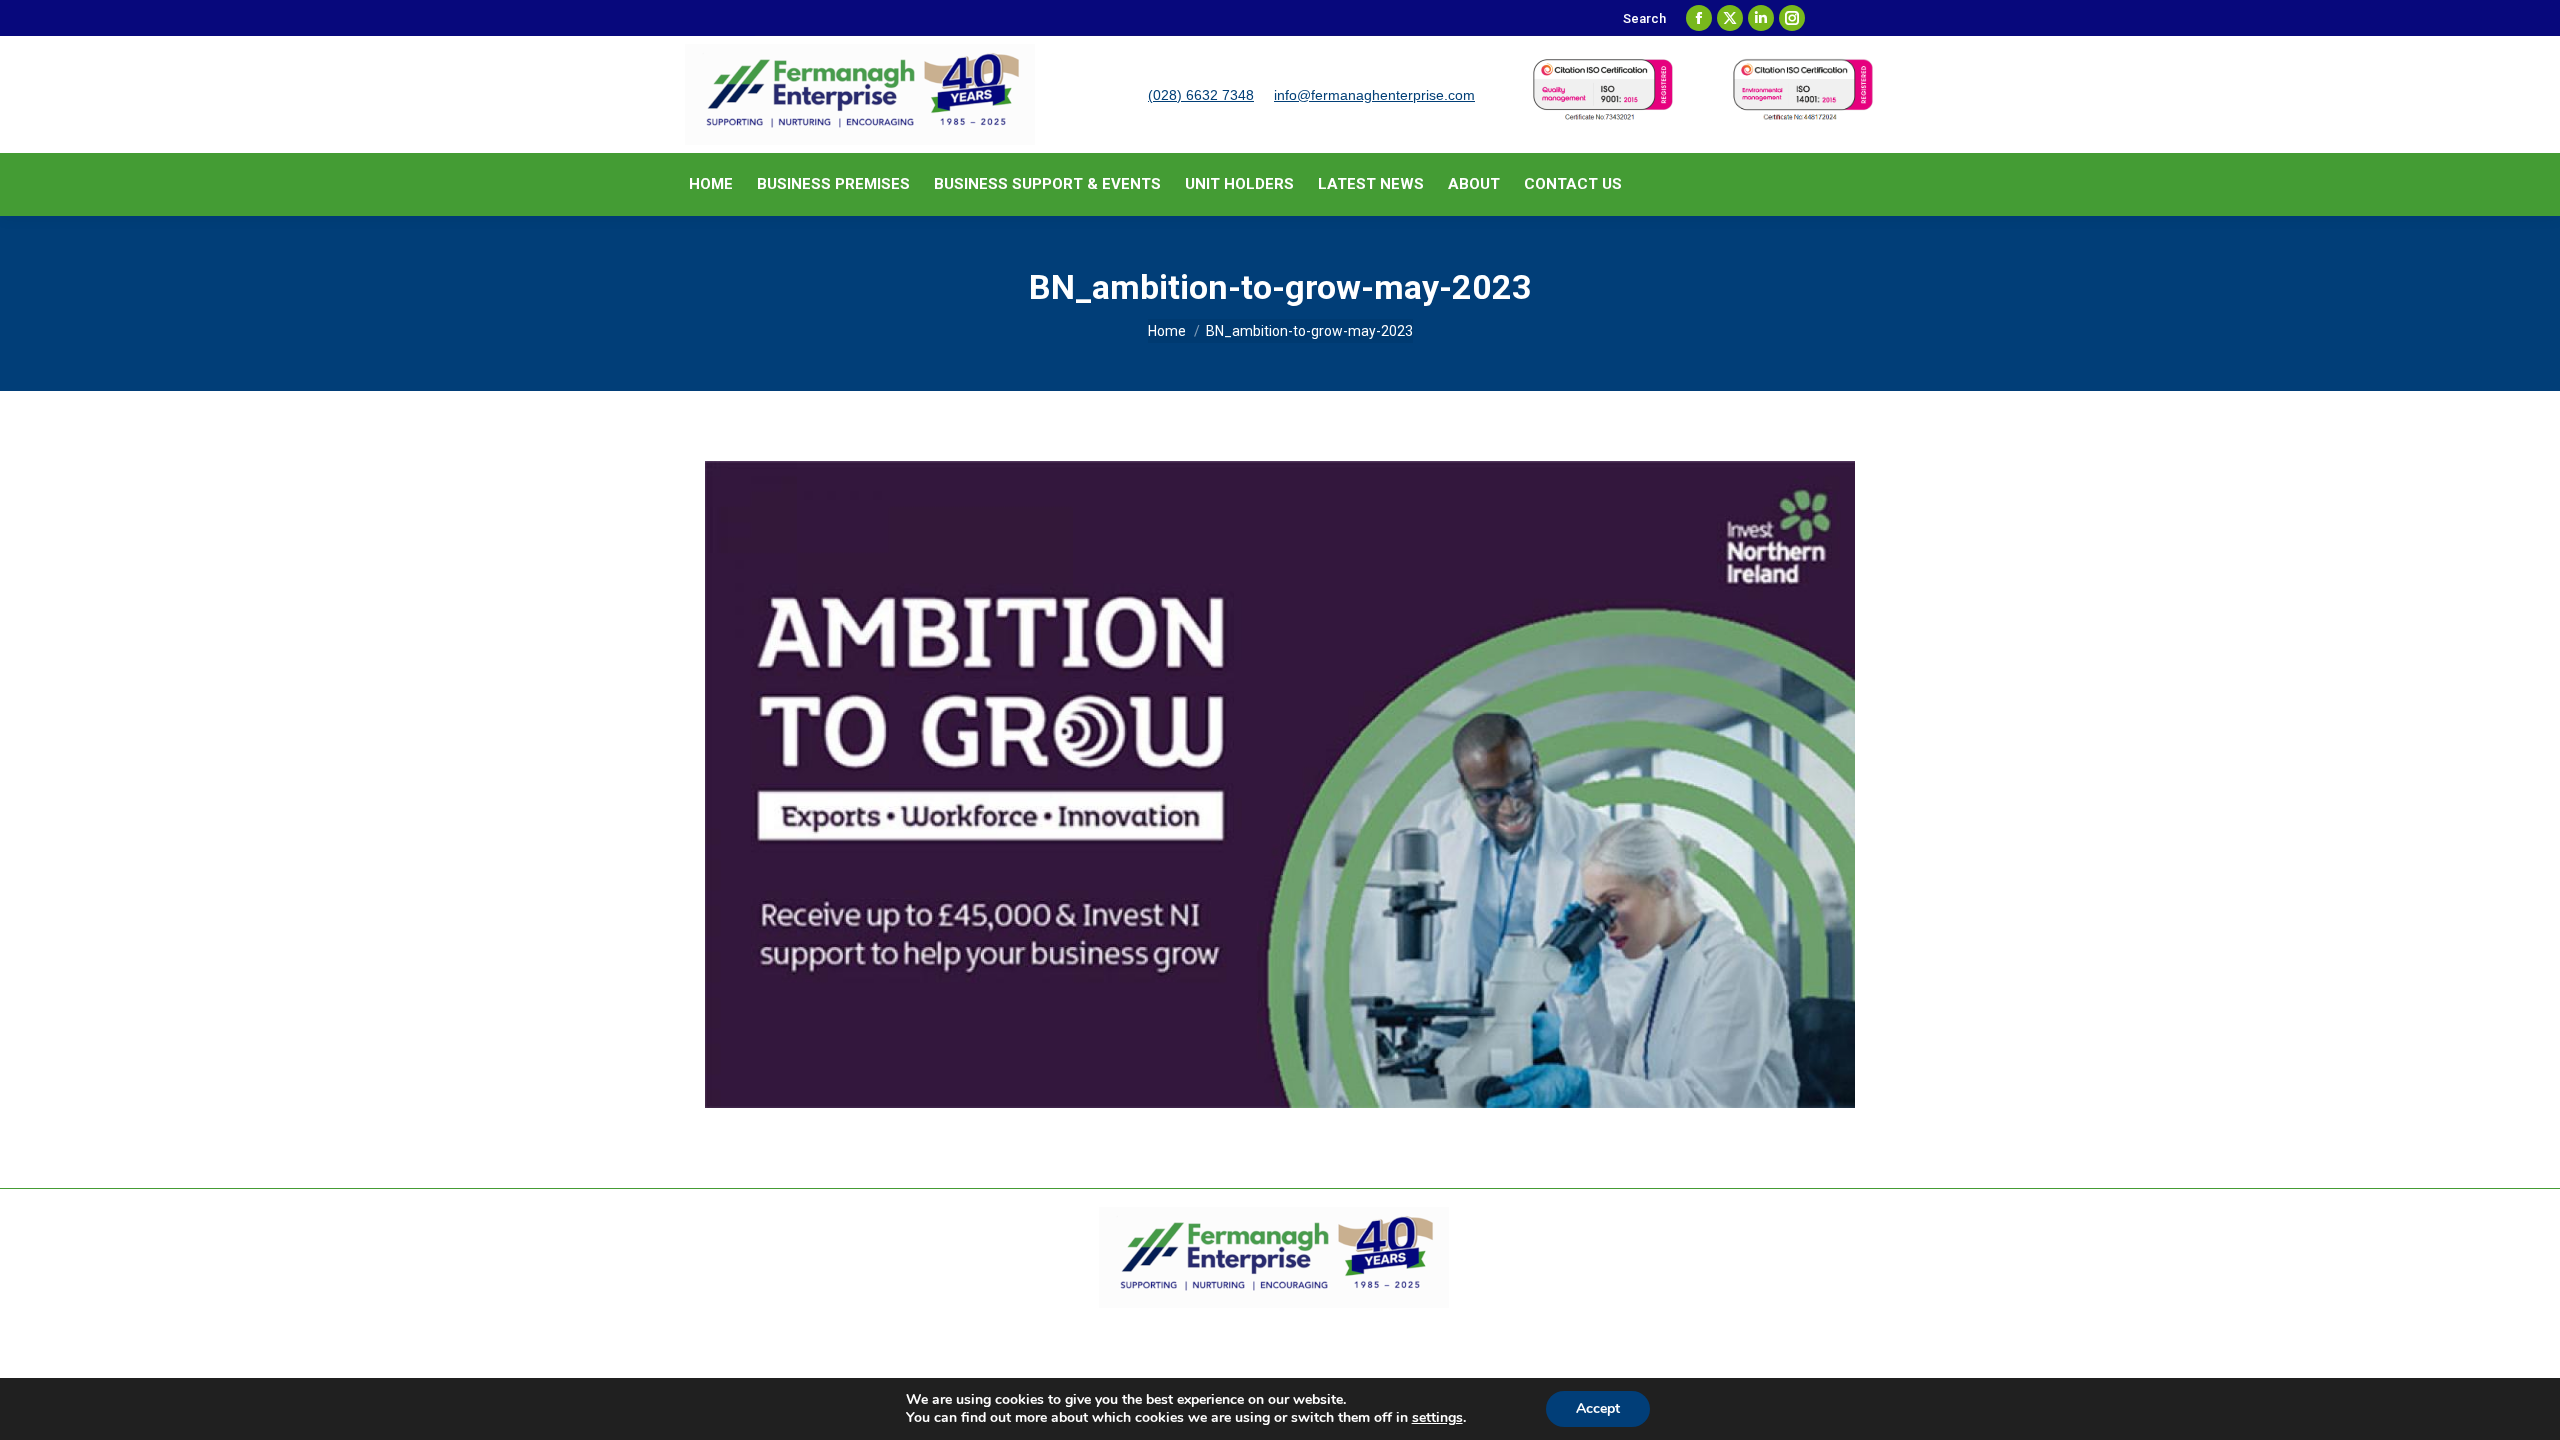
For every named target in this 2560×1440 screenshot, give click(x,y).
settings (1437, 1418)
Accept (1598, 1408)
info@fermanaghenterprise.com (1374, 95)
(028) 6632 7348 (1201, 95)
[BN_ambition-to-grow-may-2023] (1280, 784)
